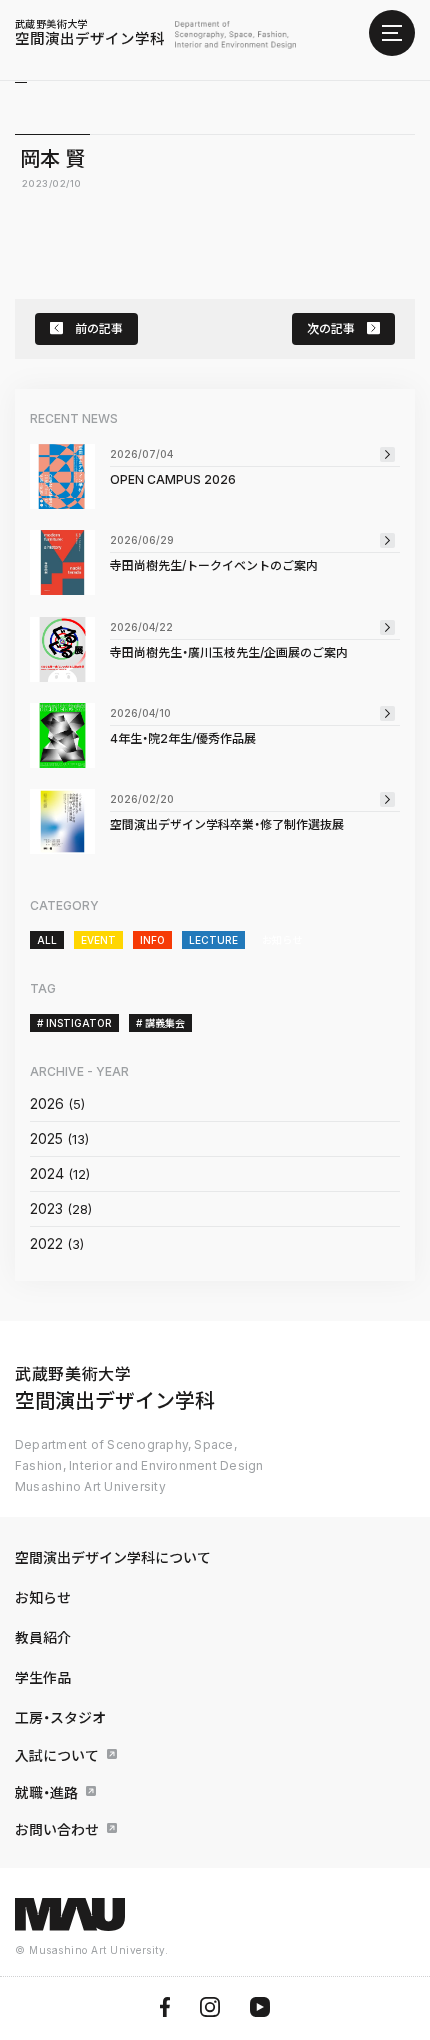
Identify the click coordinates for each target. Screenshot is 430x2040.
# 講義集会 (160, 1023)
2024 (47, 1173)
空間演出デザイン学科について (113, 1557)
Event (98, 940)
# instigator (74, 1023)
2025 (46, 1138)
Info (152, 940)
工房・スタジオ (60, 1717)
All (47, 940)
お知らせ (282, 940)
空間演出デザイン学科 (90, 33)
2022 (46, 1243)
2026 (47, 1103)
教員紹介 (43, 1637)
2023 (46, 1208)
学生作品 (43, 1677)
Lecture (213, 940)
